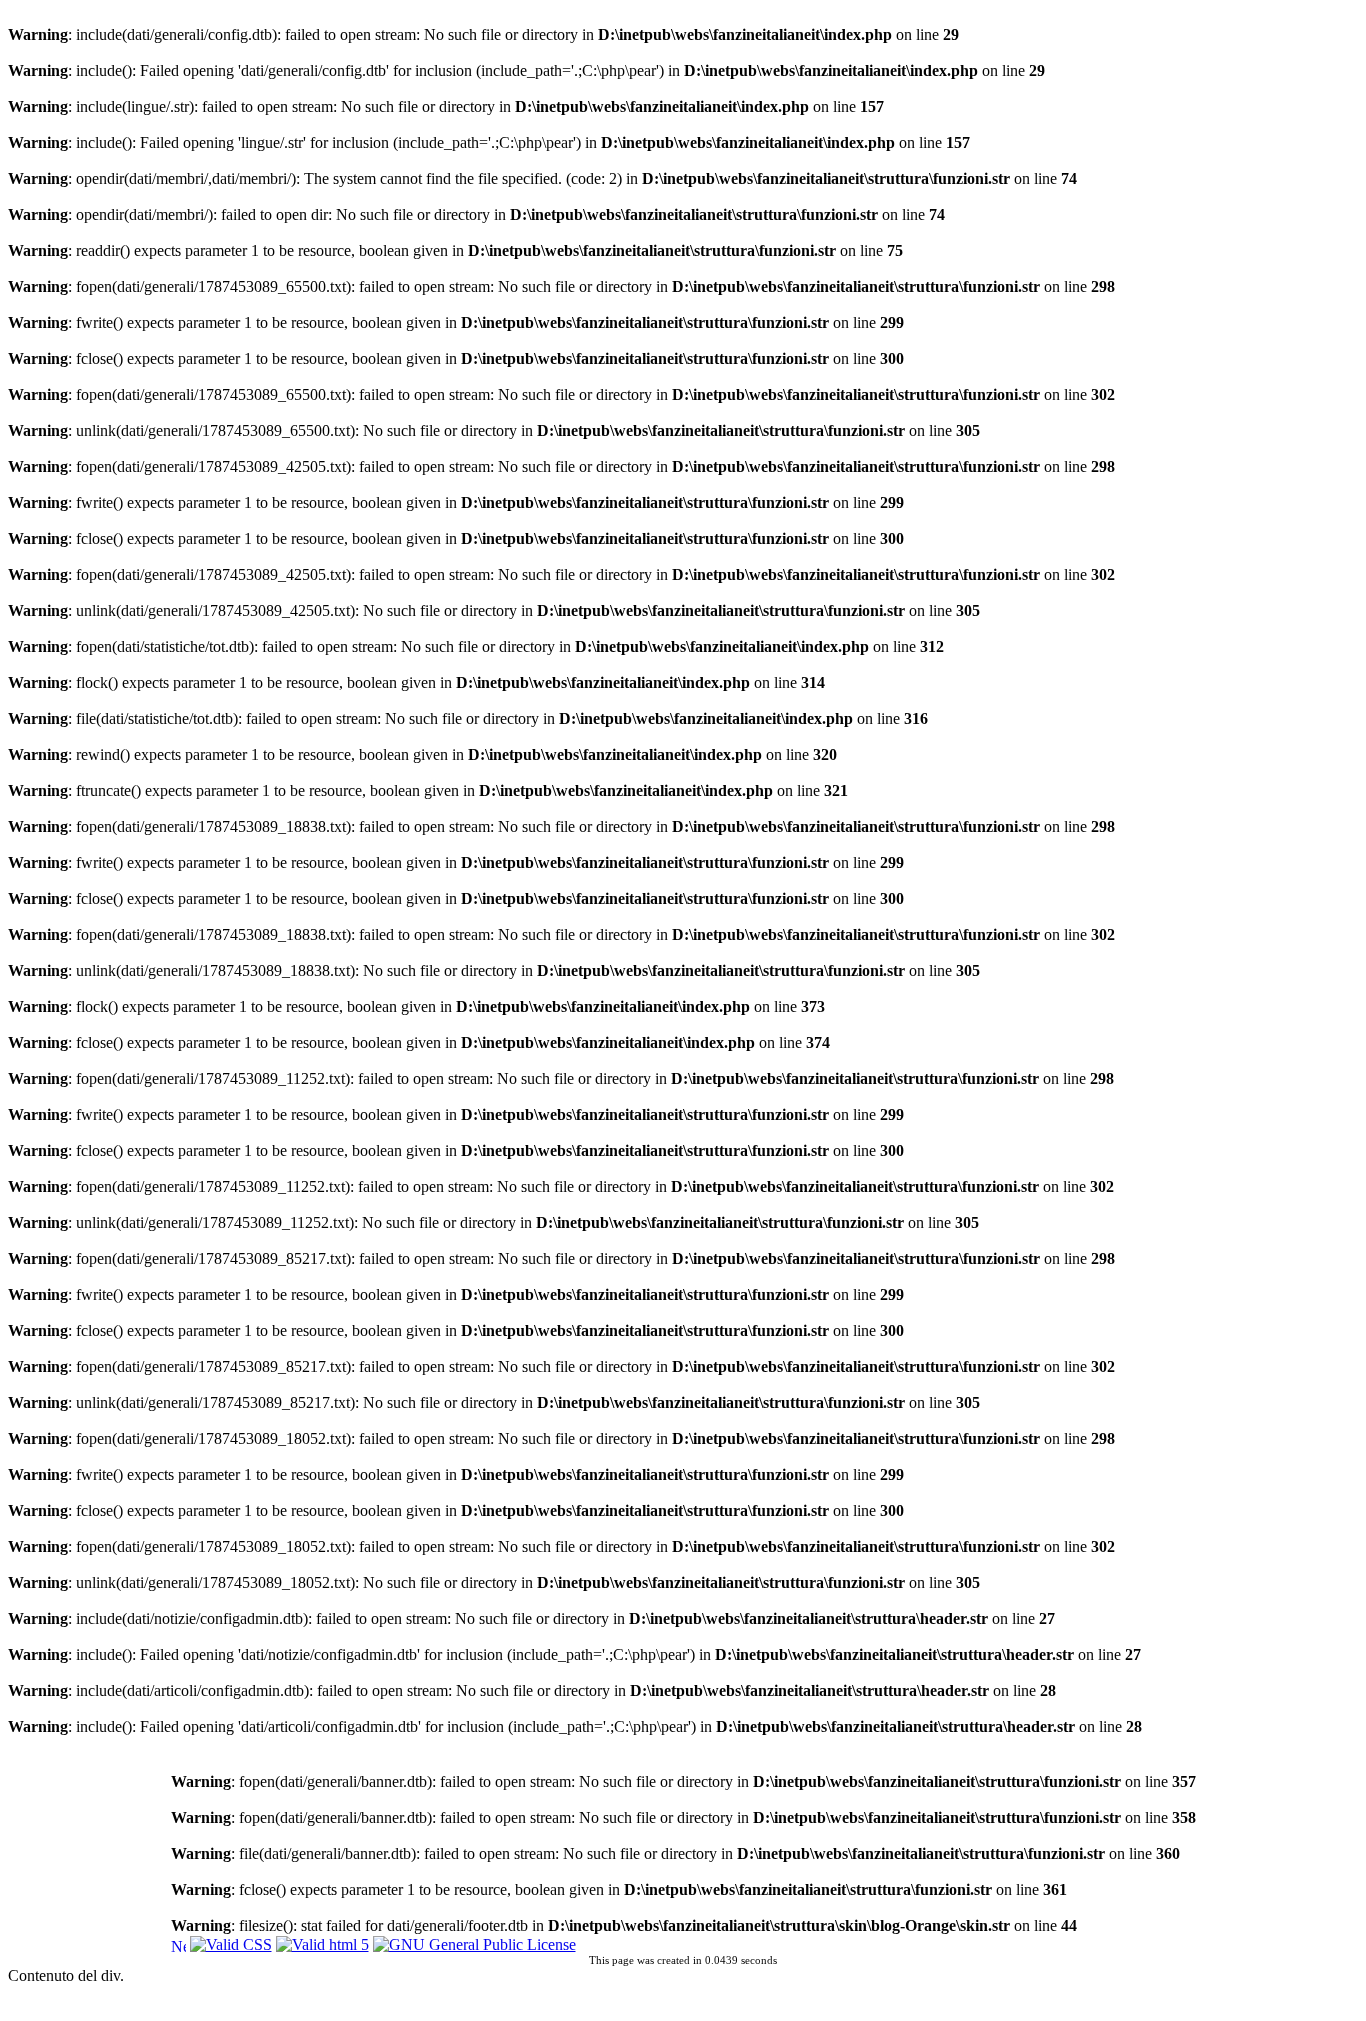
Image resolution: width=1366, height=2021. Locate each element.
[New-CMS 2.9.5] (178, 1943)
